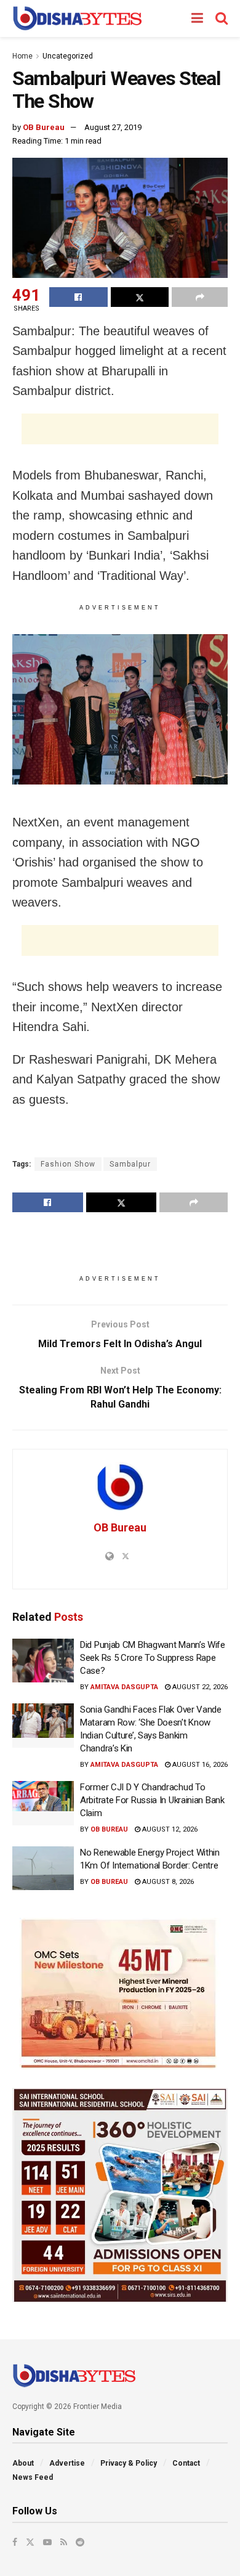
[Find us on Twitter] (30, 2542)
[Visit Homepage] (77, 18)
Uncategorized (68, 56)
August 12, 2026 (169, 1829)
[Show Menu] (197, 18)
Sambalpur (130, 1164)
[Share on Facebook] (78, 297)
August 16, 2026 (199, 1765)
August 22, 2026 (199, 1687)
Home (22, 56)
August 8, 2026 (167, 1882)
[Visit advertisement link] (120, 1994)
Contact (186, 2463)
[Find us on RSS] (64, 2542)
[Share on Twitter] (140, 297)
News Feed (33, 2477)
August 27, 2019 (113, 127)
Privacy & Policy (129, 2463)
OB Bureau (44, 127)
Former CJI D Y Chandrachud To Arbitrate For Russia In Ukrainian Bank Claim (152, 1800)
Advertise (67, 2463)
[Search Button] (222, 18)
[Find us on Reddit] (80, 2542)
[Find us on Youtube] (47, 2542)
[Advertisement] (120, 429)
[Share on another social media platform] (200, 297)
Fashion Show (68, 1164)
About (23, 2463)
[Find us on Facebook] (15, 2542)
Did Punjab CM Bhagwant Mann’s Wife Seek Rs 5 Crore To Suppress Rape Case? (153, 1658)
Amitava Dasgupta (124, 1687)
